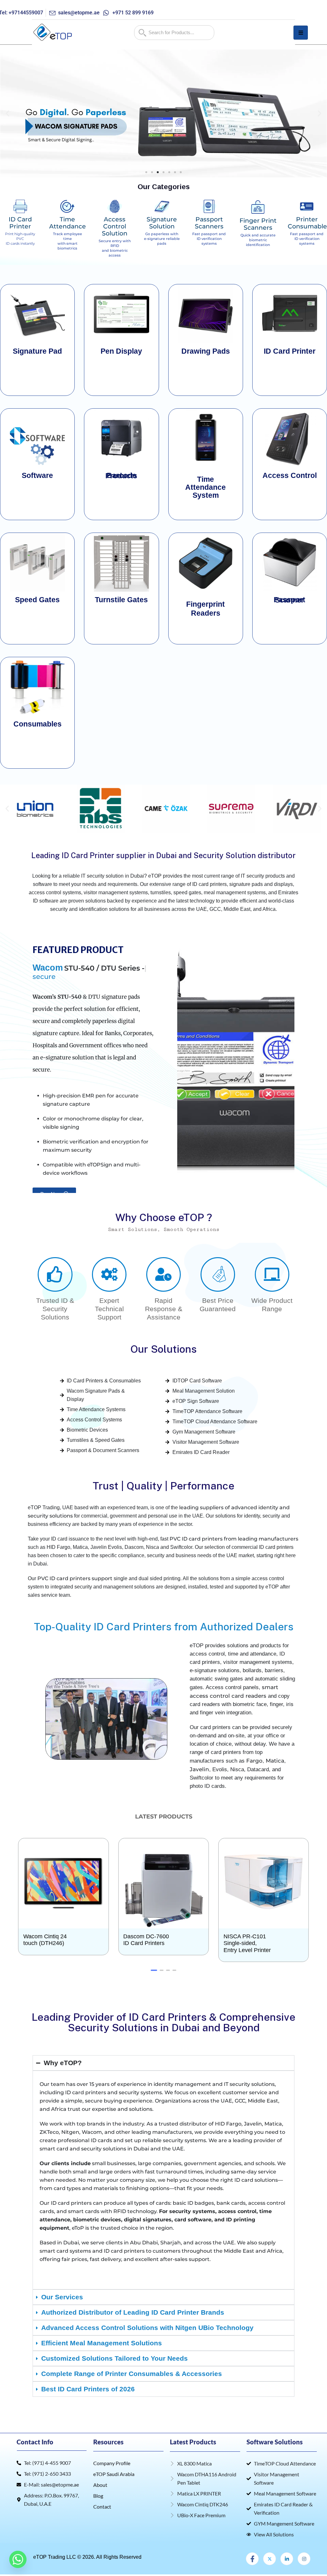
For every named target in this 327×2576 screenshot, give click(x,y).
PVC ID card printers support (75, 1570)
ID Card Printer (20, 223)
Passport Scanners (209, 223)
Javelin (199, 1761)
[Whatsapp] (18, 2559)
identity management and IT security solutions (214, 2076)
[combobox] (174, 33)
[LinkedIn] (287, 2550)
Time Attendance (68, 223)
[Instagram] (304, 2550)
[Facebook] (252, 2550)
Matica (275, 1752)
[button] (8, 114)
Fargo (254, 1752)
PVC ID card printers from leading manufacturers (234, 1530)
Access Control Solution (115, 226)
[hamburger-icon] (301, 33)
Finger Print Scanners (258, 224)
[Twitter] (270, 2550)
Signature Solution (162, 223)
